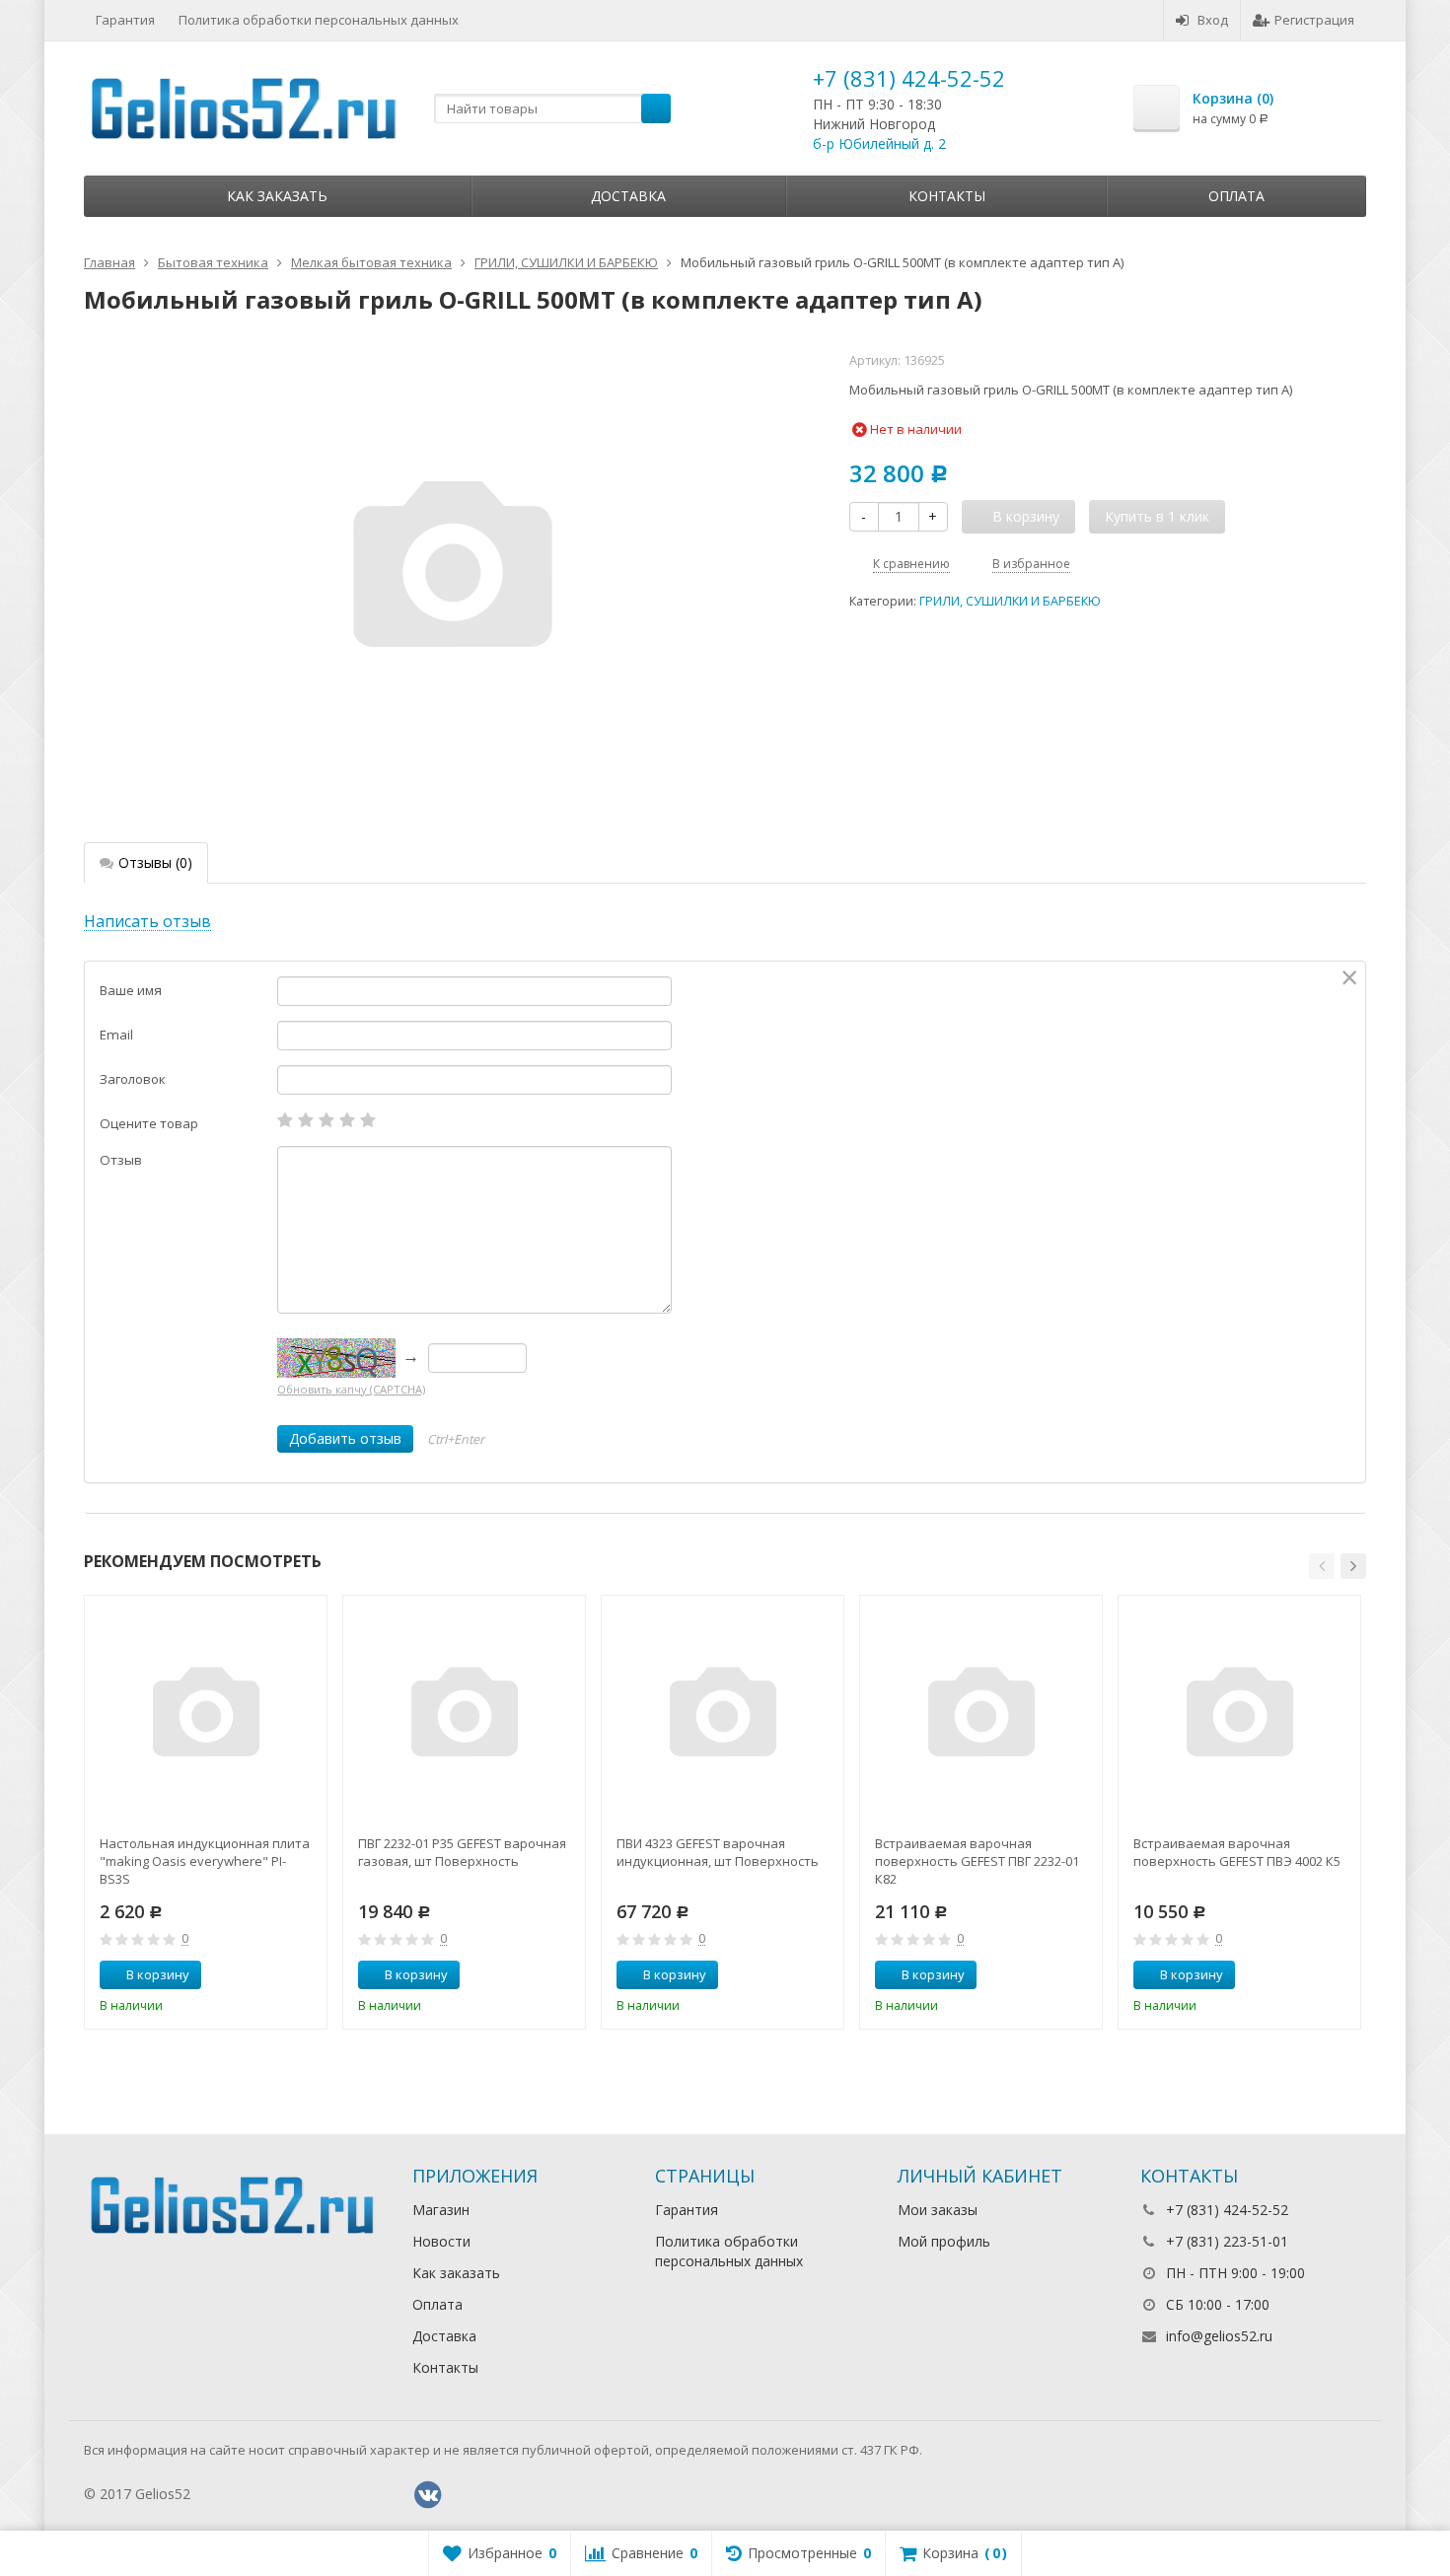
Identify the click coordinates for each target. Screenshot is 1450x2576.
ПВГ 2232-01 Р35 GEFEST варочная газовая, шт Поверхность (462, 1852)
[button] (1322, 1566)
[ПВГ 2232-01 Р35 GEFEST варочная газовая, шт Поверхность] (464, 1717)
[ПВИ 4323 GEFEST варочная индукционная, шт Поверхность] (723, 1717)
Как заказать (277, 196)
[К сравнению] (275, 1975)
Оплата (1236, 196)
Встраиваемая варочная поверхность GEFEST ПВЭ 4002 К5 (1237, 1852)
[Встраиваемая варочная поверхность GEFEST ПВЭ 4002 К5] (1239, 1717)
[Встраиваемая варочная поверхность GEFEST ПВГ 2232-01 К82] (981, 1717)
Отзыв (121, 1160)
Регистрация (1314, 20)
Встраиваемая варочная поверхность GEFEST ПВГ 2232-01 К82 (977, 1861)
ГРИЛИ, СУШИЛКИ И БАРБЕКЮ (1010, 601)
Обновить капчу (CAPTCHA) (351, 1389)
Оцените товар (149, 1123)
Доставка (628, 196)
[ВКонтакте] (428, 2495)
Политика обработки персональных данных (319, 20)
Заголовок (133, 1079)
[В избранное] (305, 1975)
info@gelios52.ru (1219, 2336)
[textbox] (552, 108)
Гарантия (125, 20)
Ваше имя (131, 990)
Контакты (947, 196)
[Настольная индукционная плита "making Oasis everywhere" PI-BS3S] (206, 1717)
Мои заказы (938, 2210)
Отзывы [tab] (155, 862)
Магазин (441, 2210)
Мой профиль (944, 2241)
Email (116, 1035)
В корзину (158, 1974)
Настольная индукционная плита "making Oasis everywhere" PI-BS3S (205, 1861)
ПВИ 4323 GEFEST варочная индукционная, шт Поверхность (718, 1852)
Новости (441, 2241)
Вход (1213, 20)
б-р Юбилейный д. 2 (879, 143)
